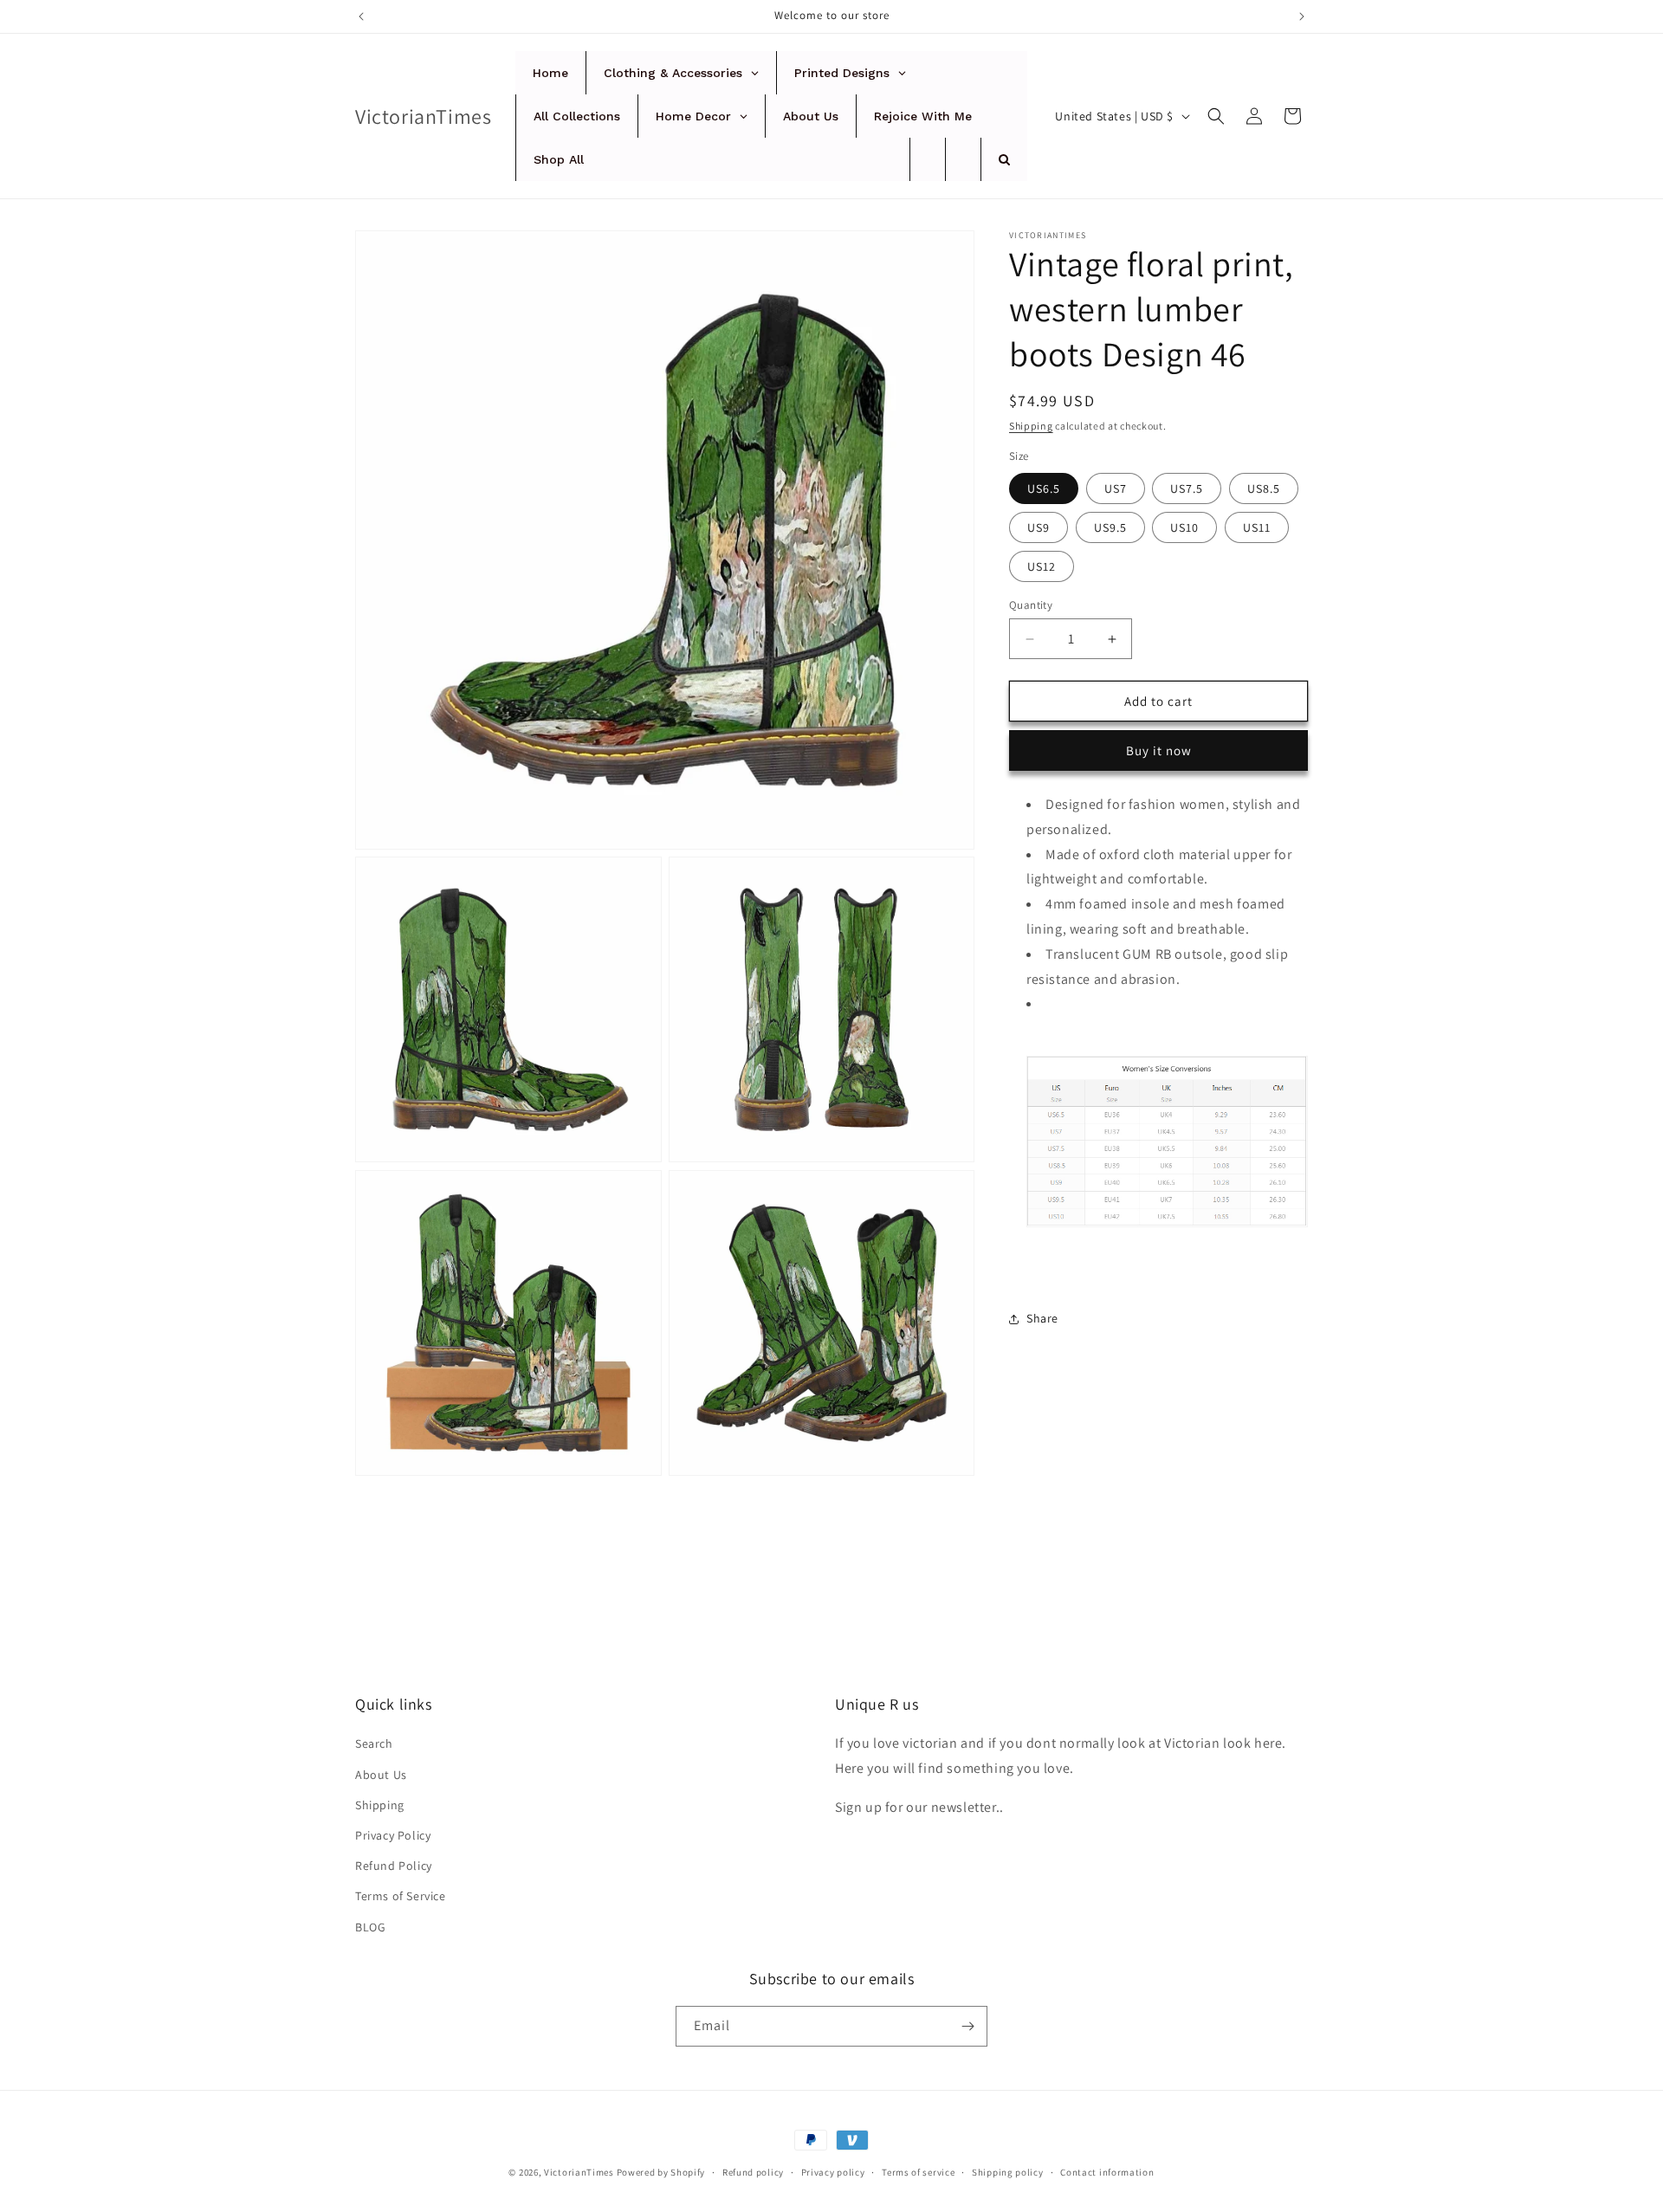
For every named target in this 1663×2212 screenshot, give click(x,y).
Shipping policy (1008, 2172)
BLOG (370, 1927)
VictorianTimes (579, 2172)
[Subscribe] (967, 2026)
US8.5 (1264, 488)
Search (374, 1743)
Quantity (1031, 605)
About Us (381, 1775)
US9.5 (1110, 527)
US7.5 (1187, 488)
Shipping (1031, 426)
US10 (1184, 527)
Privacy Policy (393, 1835)
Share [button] (1042, 1319)
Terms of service (918, 2172)
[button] (1216, 116)
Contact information (1107, 2172)
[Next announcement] (1302, 16)
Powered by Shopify (661, 2172)
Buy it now (1159, 750)
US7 (1116, 488)
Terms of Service (401, 1896)
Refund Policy (394, 1866)
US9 (1039, 527)
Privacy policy (833, 2172)
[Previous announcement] (361, 16)
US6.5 (1044, 488)
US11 (1257, 527)
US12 (1042, 566)
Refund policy (753, 2172)
